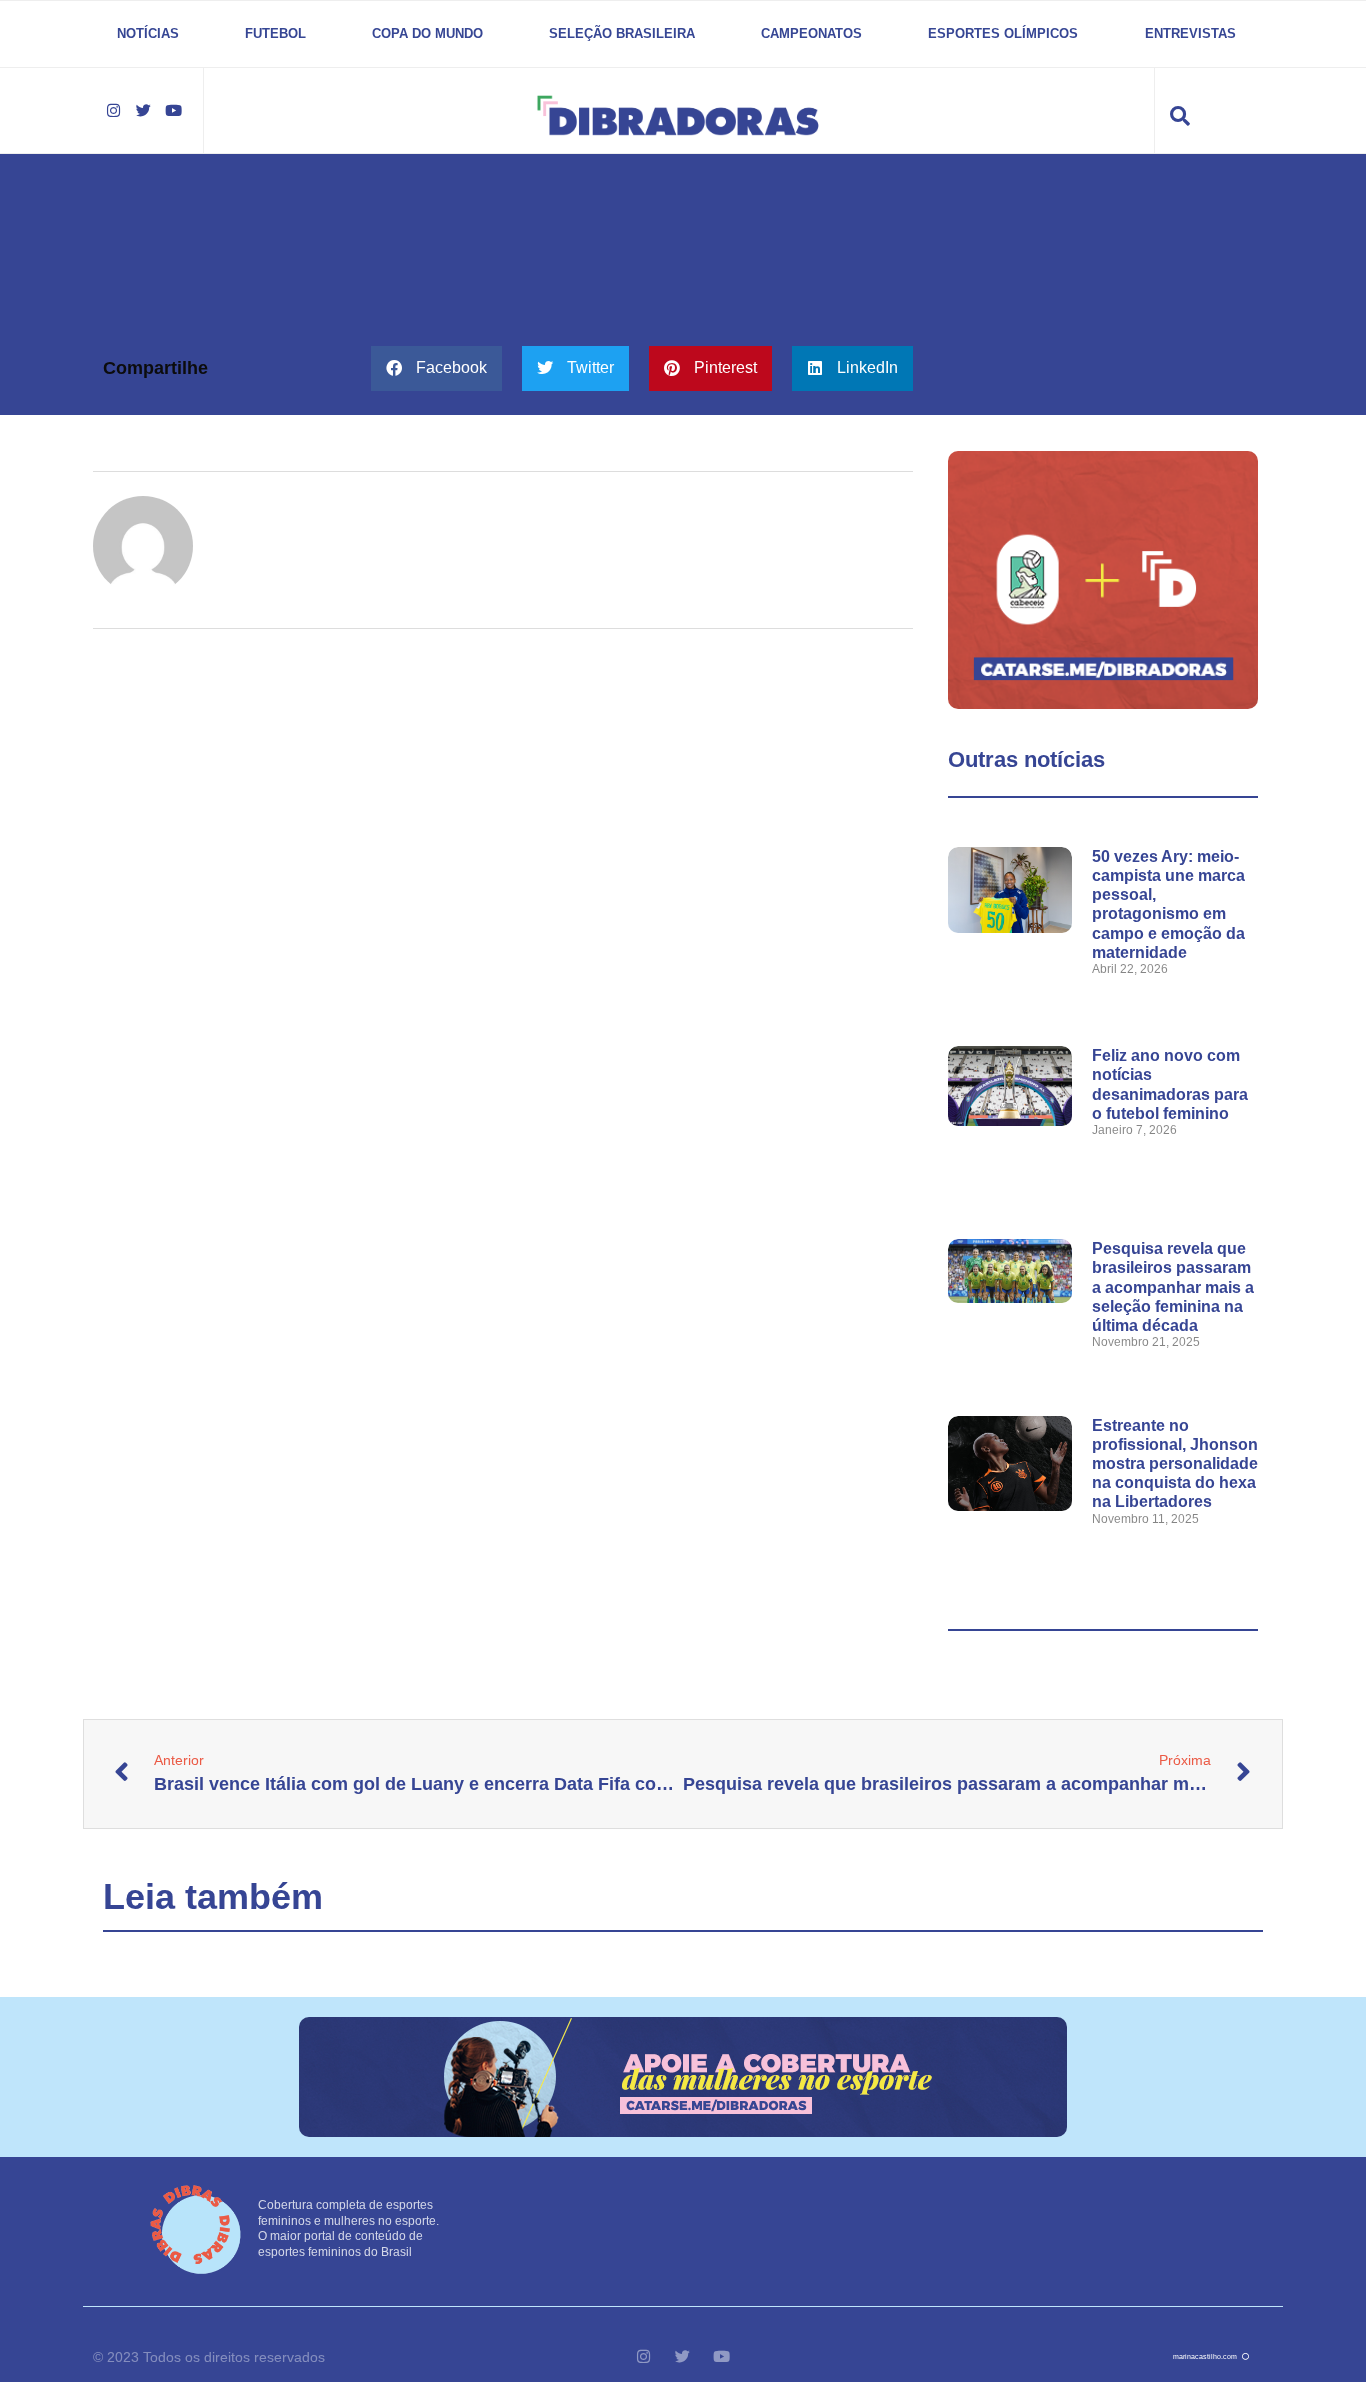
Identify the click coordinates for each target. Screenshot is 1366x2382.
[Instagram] (113, 111)
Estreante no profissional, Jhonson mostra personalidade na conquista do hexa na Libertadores (1175, 1464)
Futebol (275, 33)
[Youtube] (173, 111)
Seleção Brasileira (622, 33)
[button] (436, 368)
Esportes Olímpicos (1003, 33)
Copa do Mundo (427, 33)
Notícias (148, 33)
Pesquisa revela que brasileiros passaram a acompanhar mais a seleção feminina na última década (1173, 1287)
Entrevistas (1190, 33)
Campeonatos (811, 33)
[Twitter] (143, 111)
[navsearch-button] (1180, 106)
